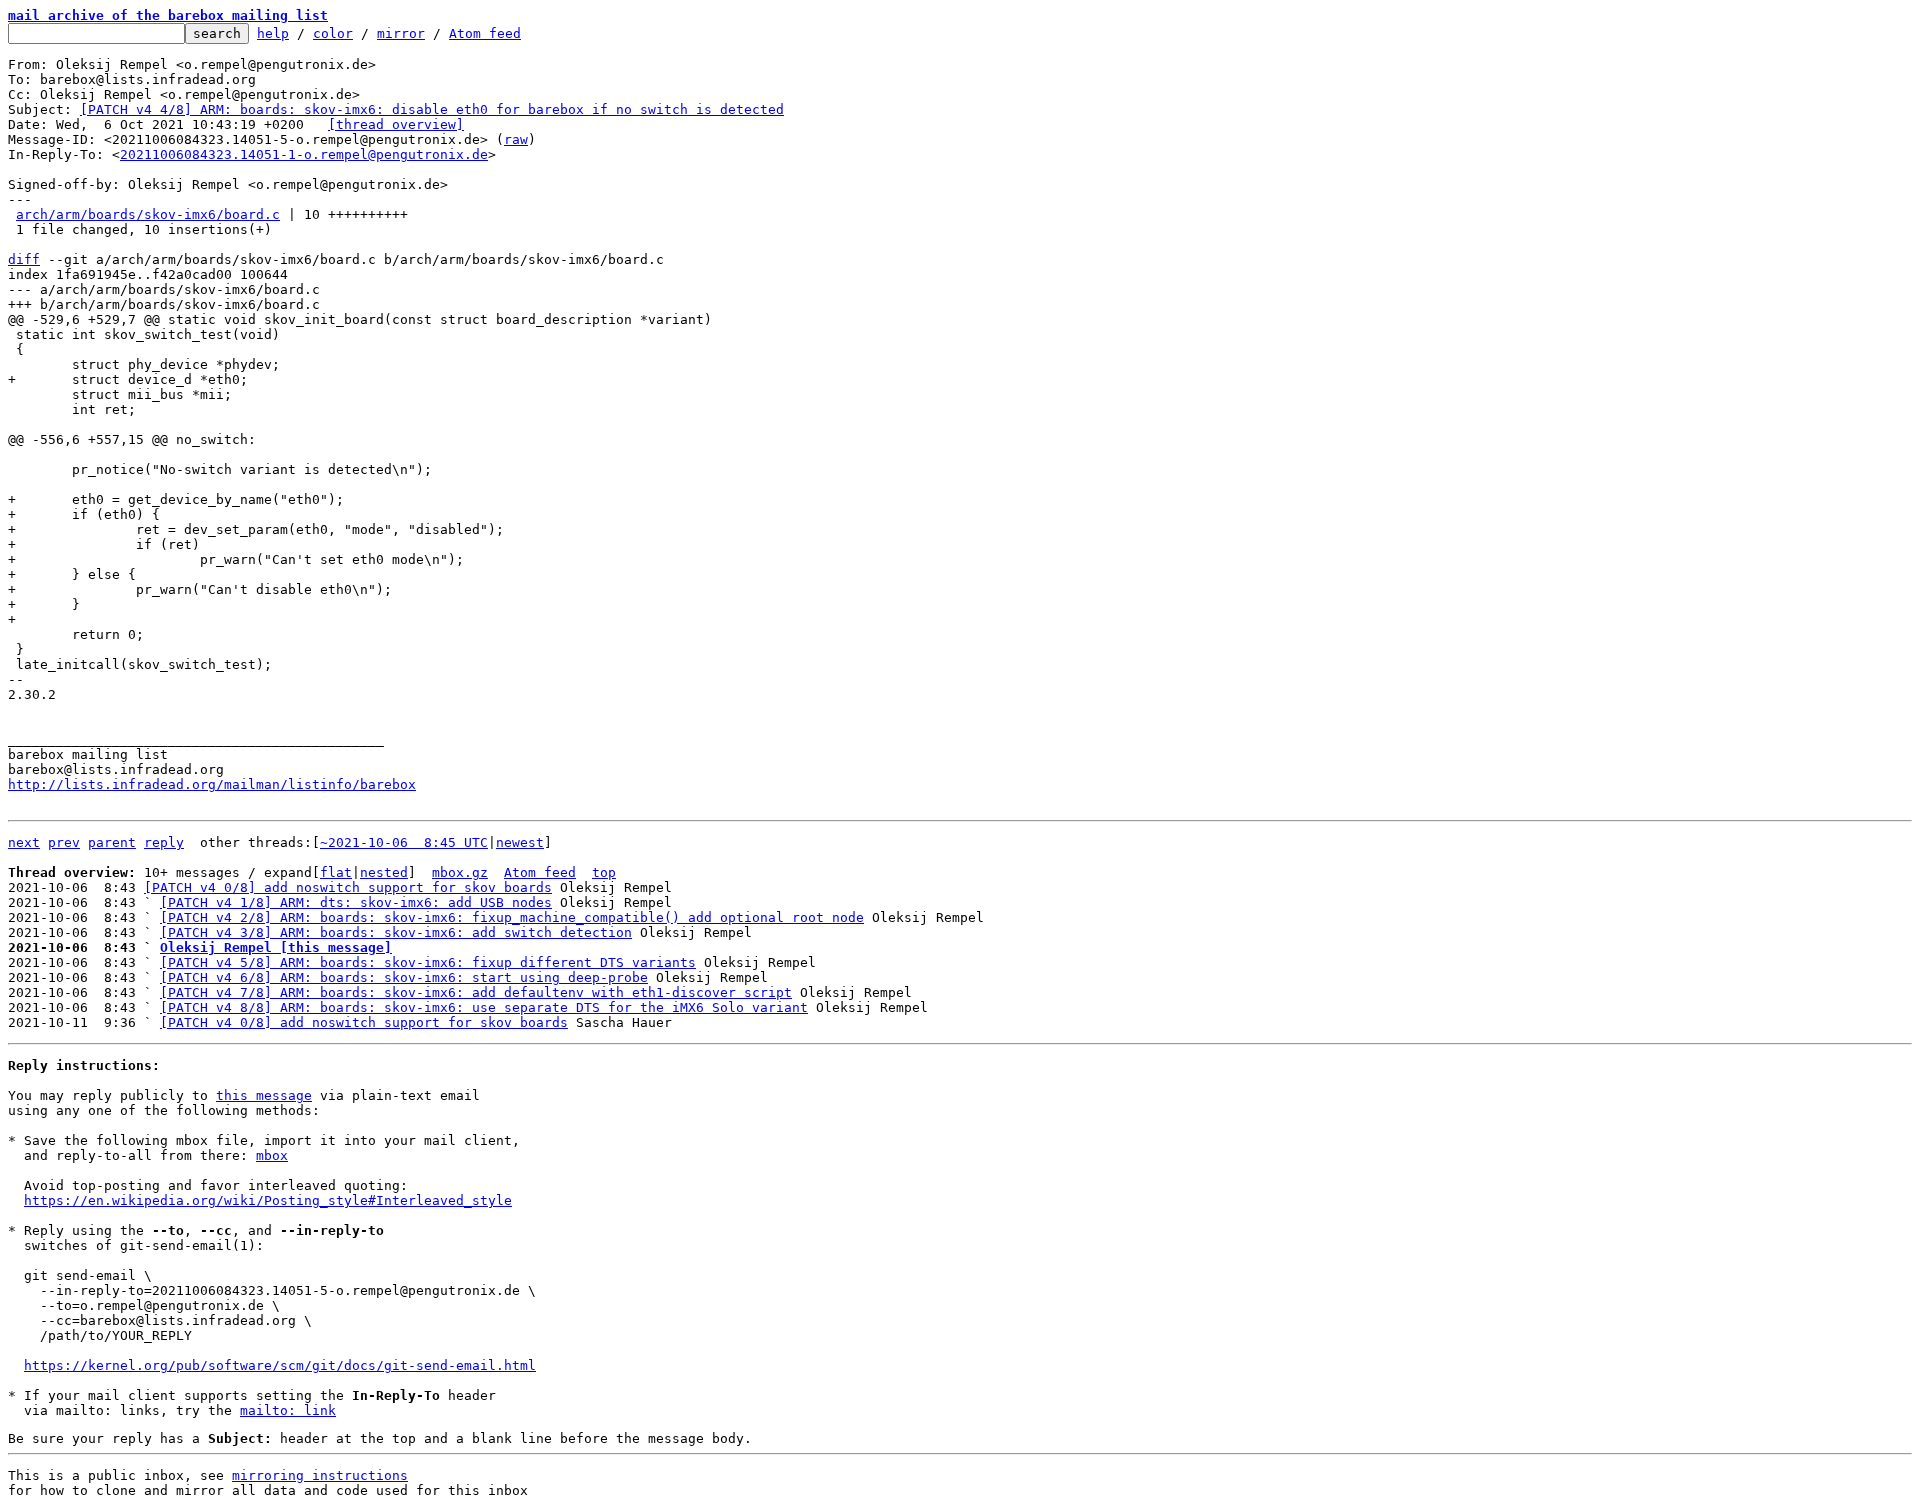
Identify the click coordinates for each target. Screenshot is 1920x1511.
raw (516, 139)
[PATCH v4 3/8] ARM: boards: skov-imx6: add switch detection (396, 932)
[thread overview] (396, 124)
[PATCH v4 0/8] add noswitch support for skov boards (348, 887)
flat (336, 872)
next (24, 842)
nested (384, 872)
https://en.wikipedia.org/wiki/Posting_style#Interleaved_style (268, 1200)
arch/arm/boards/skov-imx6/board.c (148, 214)
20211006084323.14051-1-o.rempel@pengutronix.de (304, 154)
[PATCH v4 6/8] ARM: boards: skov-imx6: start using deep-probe (404, 977)
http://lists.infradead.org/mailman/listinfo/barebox (212, 784)
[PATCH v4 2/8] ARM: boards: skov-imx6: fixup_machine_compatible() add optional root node (512, 917)
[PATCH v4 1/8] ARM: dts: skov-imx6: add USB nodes (356, 902)
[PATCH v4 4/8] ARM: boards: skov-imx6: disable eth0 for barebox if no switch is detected (432, 109)
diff (24, 259)
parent (112, 842)
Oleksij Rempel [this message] (276, 947)
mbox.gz (460, 872)
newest (520, 842)
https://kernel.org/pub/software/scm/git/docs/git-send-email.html (280, 1365)
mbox (272, 1155)
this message (264, 1095)
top (604, 872)
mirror (401, 33)
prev (64, 842)
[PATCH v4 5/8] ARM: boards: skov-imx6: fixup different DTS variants (428, 962)
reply (164, 842)
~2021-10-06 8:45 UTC (404, 842)
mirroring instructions (320, 1475)
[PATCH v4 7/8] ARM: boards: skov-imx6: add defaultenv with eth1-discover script (476, 992)
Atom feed (485, 33)
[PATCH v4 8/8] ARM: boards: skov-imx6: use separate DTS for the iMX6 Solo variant (484, 1007)
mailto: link (288, 1410)
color (333, 33)
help (273, 33)
